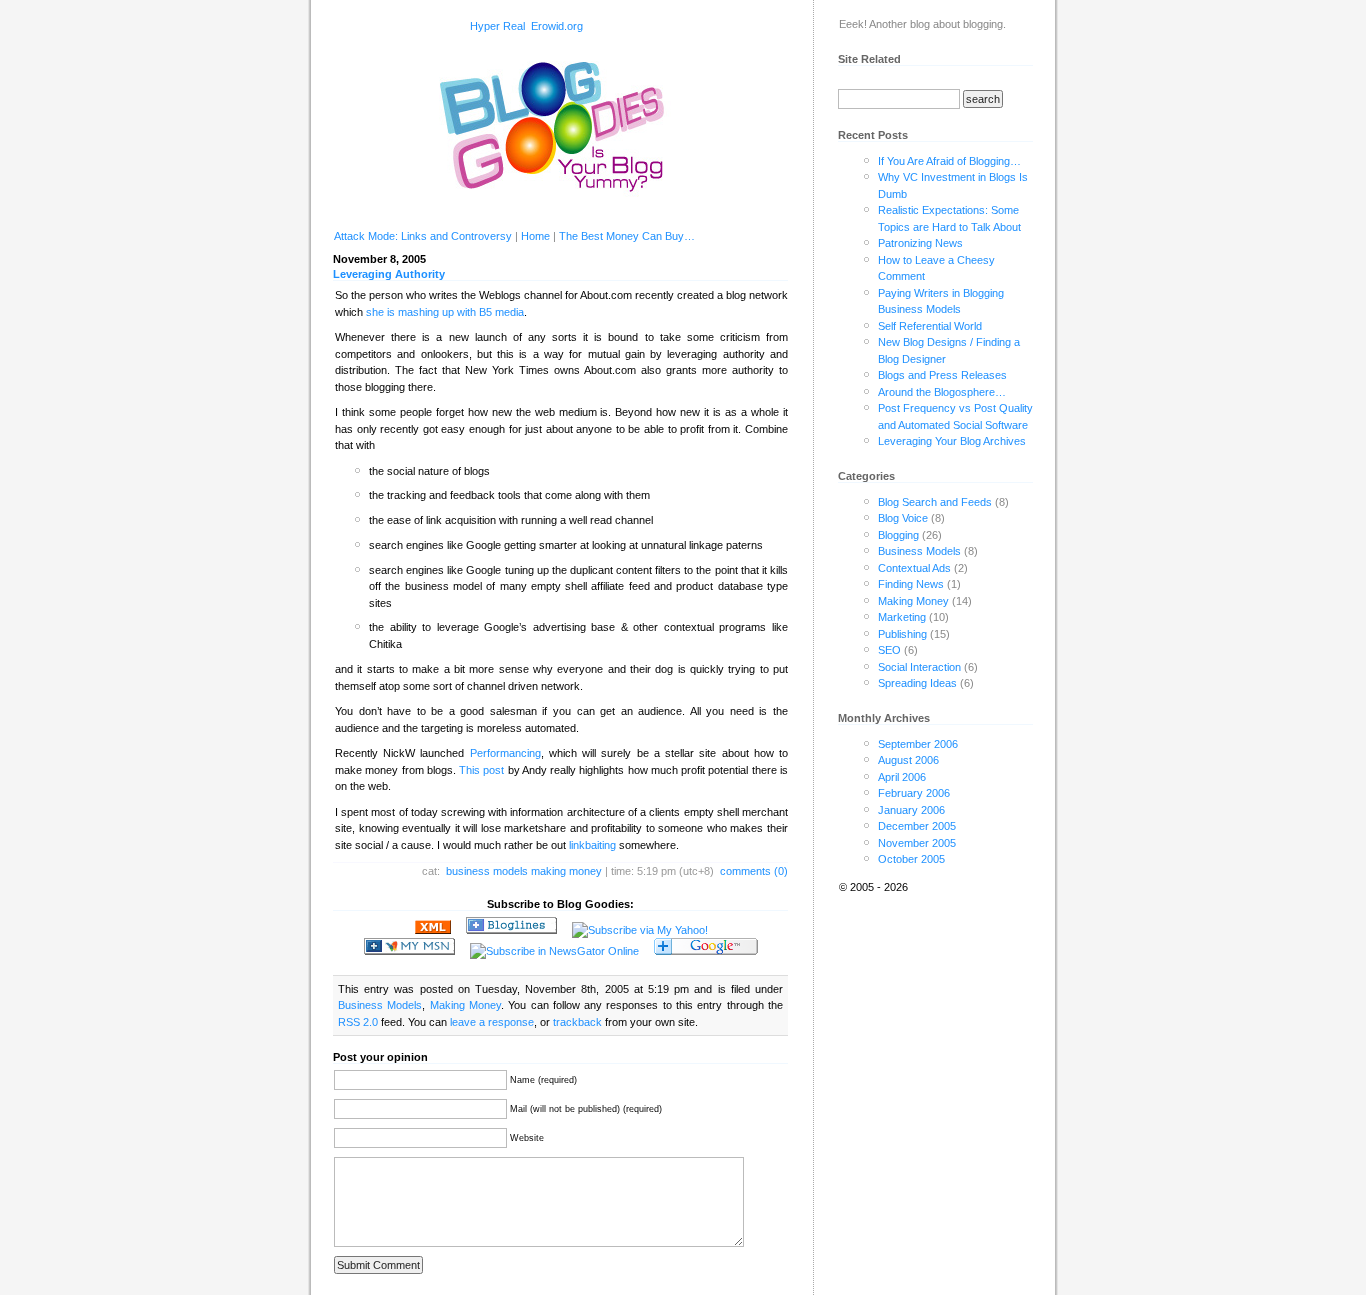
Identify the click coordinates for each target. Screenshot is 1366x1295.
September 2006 (918, 744)
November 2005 (917, 843)
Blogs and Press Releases (942, 375)
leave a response (492, 1022)
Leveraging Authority (389, 274)
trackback (577, 1022)
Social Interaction (919, 667)
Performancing (505, 753)
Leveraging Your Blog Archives (952, 441)
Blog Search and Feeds (935, 502)
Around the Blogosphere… (942, 392)
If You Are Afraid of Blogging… (949, 161)
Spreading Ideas (917, 683)
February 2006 (914, 793)
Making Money (566, 871)
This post (481, 770)
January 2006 (911, 810)
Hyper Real (497, 26)
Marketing (902, 617)
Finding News (911, 584)
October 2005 (911, 859)
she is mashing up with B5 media (445, 312)
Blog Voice (903, 518)
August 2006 (908, 760)
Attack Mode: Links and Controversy (423, 236)
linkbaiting (592, 845)
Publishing (902, 634)
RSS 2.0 (358, 1022)
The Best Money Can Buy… (627, 236)
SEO (889, 650)
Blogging (898, 535)
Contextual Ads (914, 568)
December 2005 (917, 826)
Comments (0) (754, 871)
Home (535, 236)
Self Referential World (930, 326)
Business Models (487, 871)
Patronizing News (920, 243)
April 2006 (902, 777)
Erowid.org (557, 26)
